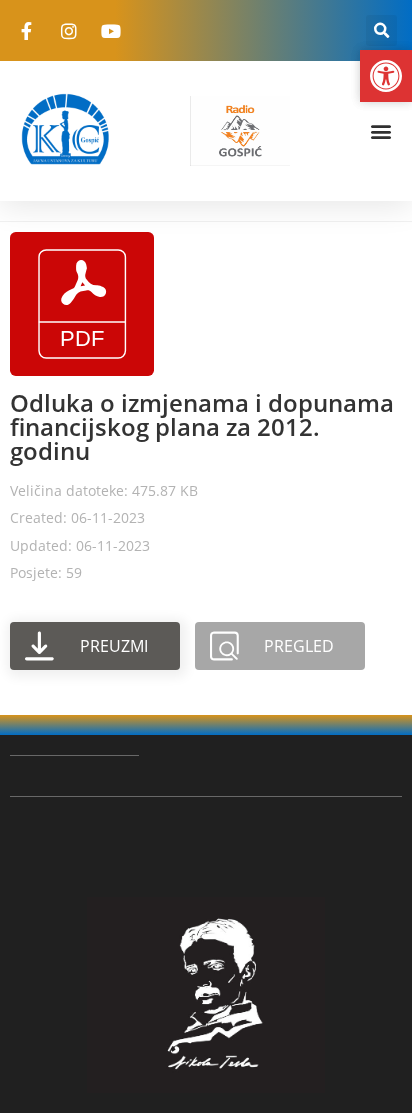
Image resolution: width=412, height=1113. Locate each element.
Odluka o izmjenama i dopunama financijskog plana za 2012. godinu (202, 426)
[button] (381, 30)
